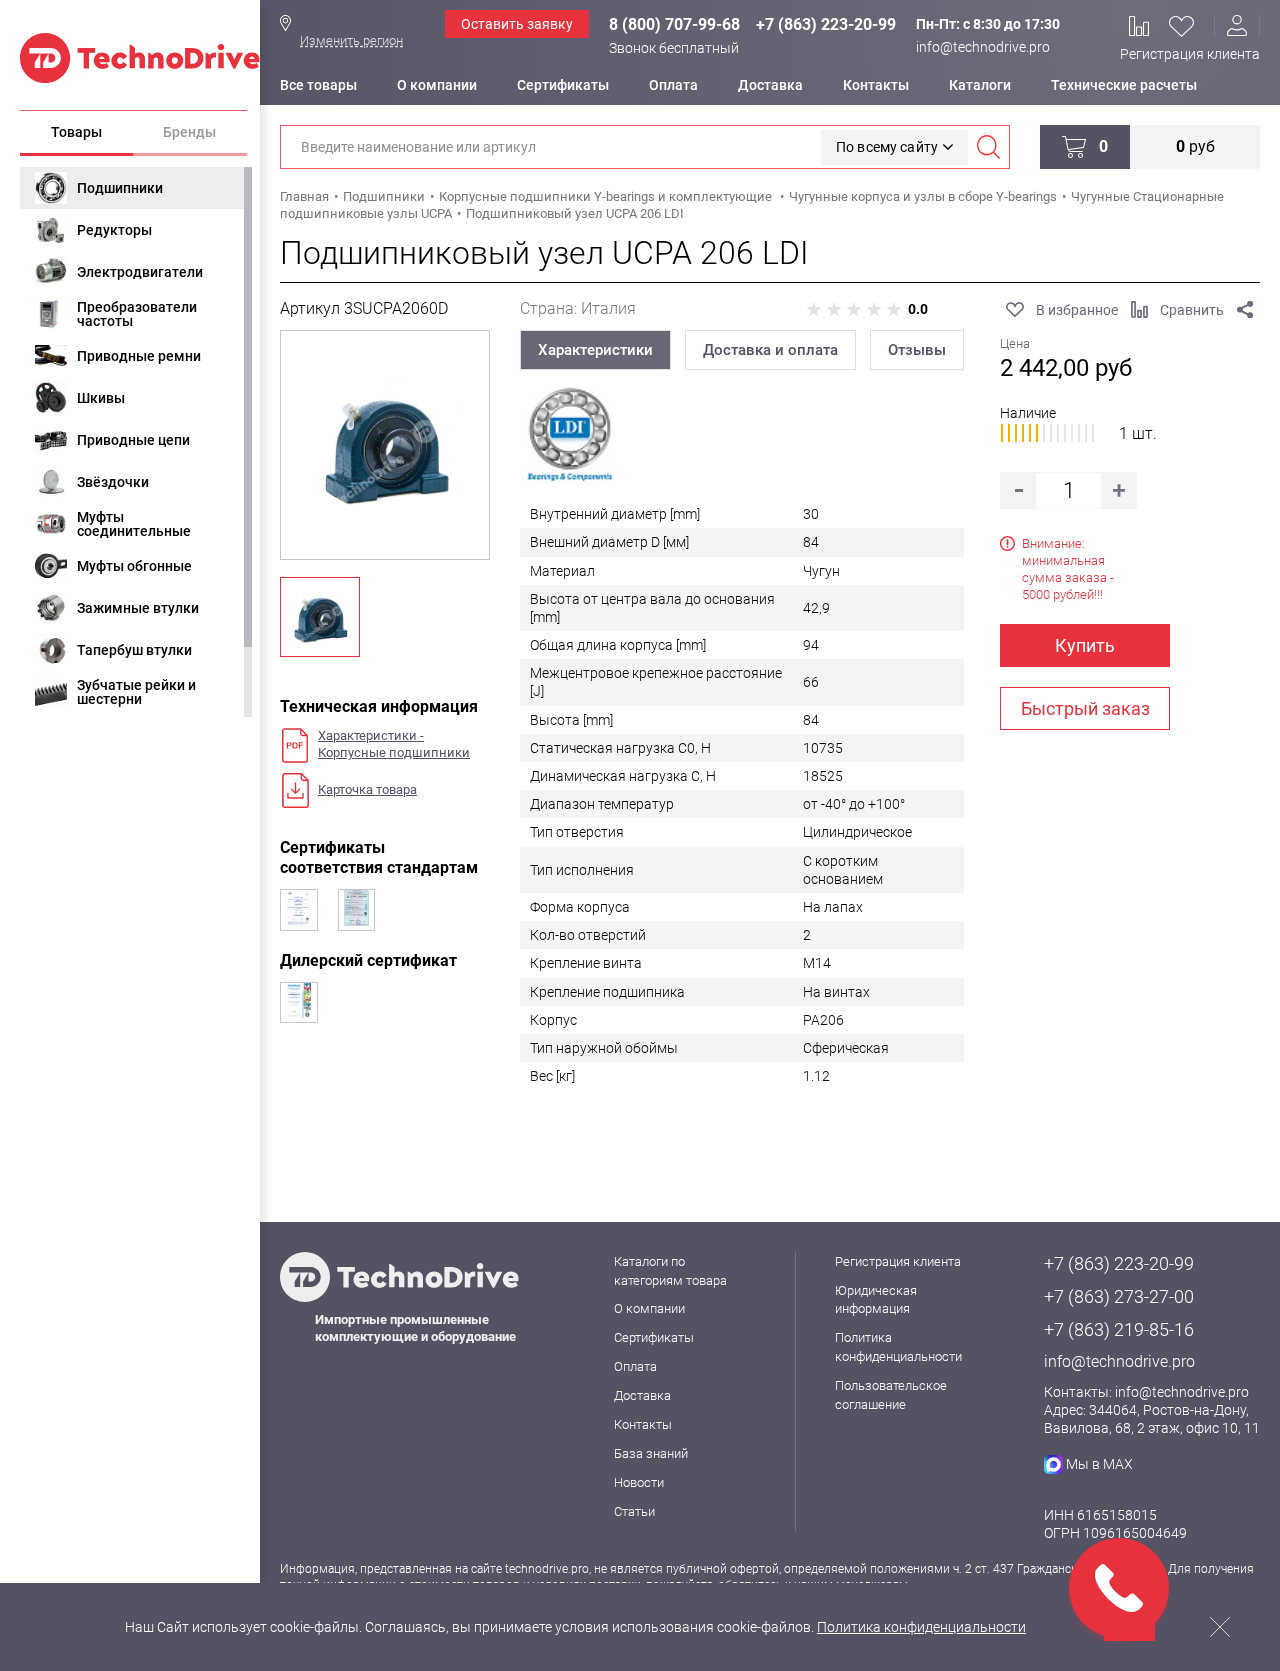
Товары (76, 132)
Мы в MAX (1099, 1464)
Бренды (189, 132)
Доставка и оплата (770, 350)
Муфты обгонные (134, 566)
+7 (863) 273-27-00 (1119, 1296)
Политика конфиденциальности (921, 1627)
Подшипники (120, 188)
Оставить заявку (517, 24)
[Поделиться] (1245, 310)
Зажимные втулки (138, 608)
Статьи (634, 1511)
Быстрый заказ (1085, 708)
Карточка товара (367, 789)
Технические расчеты (1124, 85)
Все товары (318, 85)
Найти (988, 147)
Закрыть (1220, 1627)
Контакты (876, 85)
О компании (437, 85)
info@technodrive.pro (983, 47)
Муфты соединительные (134, 524)
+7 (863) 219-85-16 (1119, 1329)
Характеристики (595, 350)
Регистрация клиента (1190, 54)
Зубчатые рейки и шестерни (136, 692)
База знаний (651, 1453)
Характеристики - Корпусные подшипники (394, 744)
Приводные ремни (139, 356)
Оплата (673, 85)
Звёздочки (113, 482)
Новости (639, 1482)
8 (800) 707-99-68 (674, 24)
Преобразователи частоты (137, 314)
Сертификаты (563, 85)
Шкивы (101, 398)
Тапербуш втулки (134, 650)
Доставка (770, 85)
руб (1195, 146)
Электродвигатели (140, 272)
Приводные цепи (133, 440)
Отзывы (917, 350)
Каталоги (980, 85)
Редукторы (114, 230)
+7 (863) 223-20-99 (826, 24)
